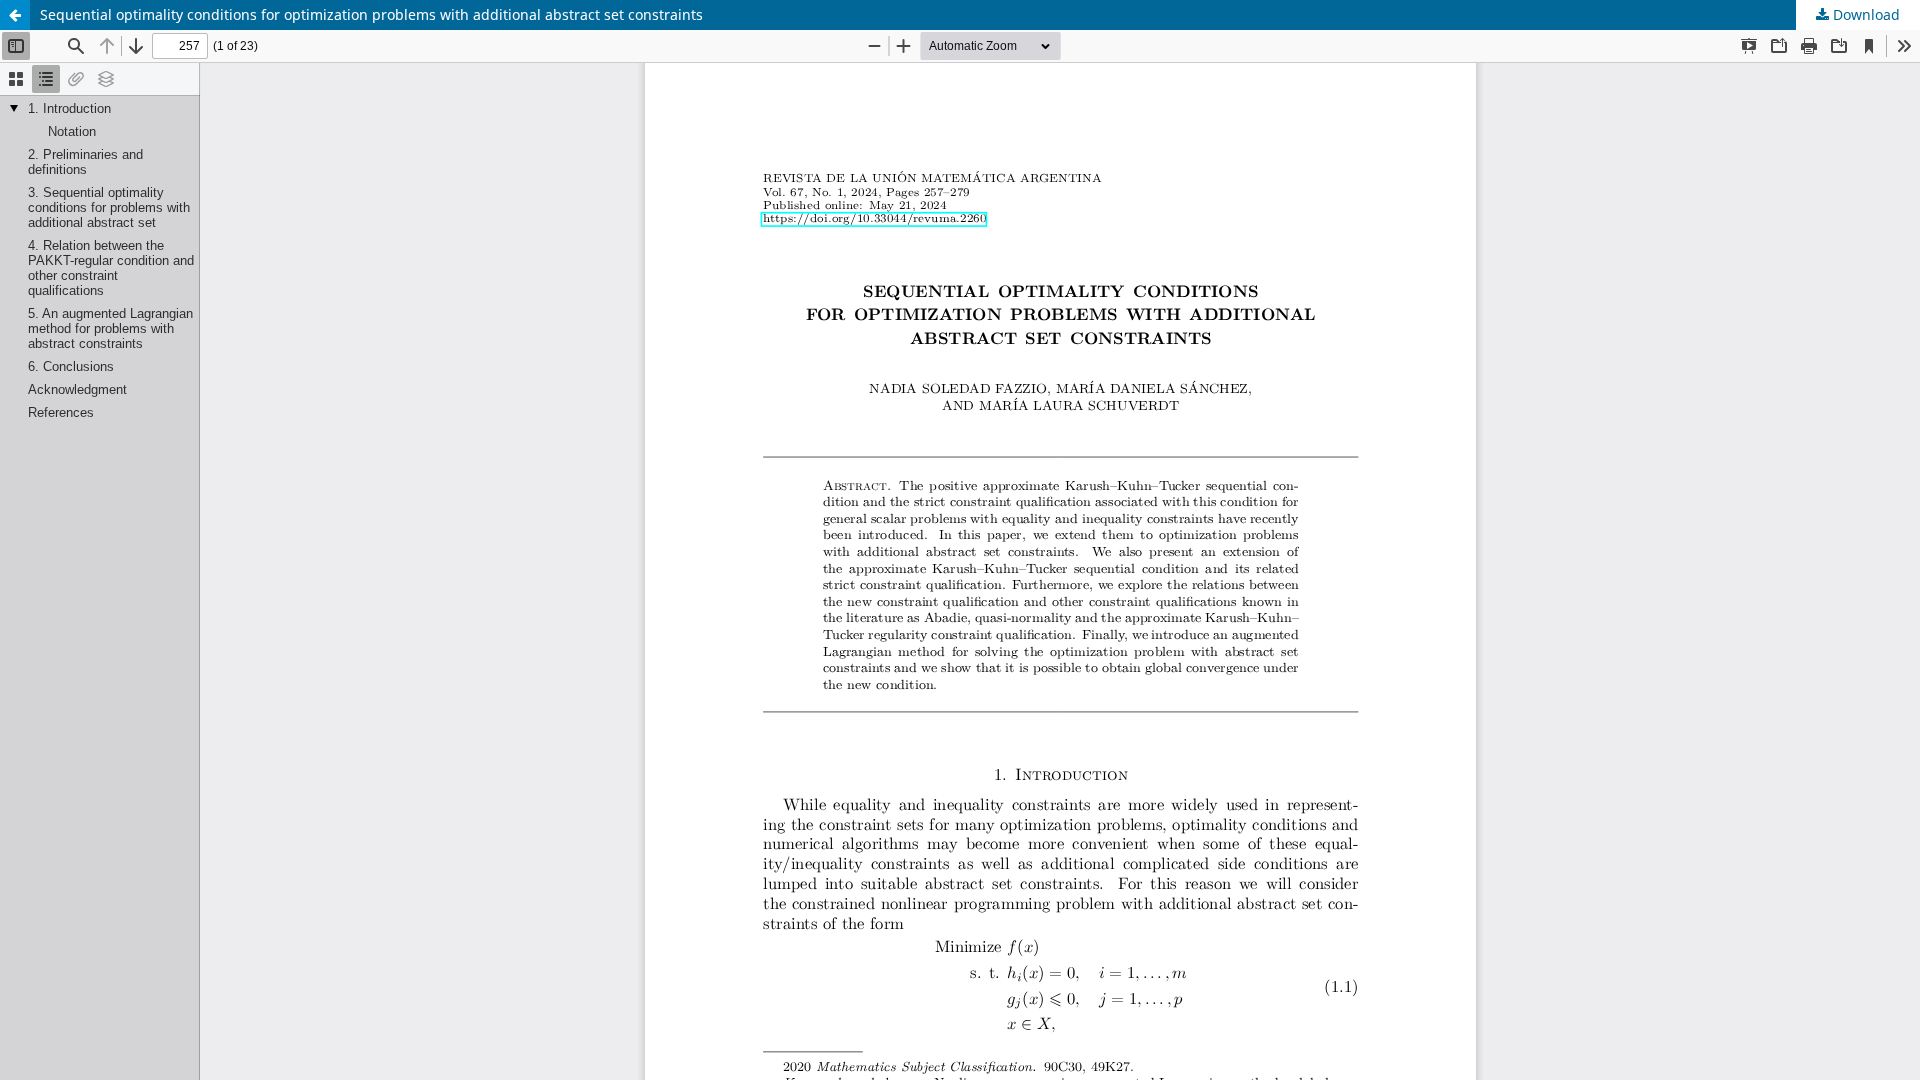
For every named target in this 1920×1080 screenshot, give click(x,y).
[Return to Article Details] (15, 15)
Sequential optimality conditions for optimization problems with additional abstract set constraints (371, 14)
